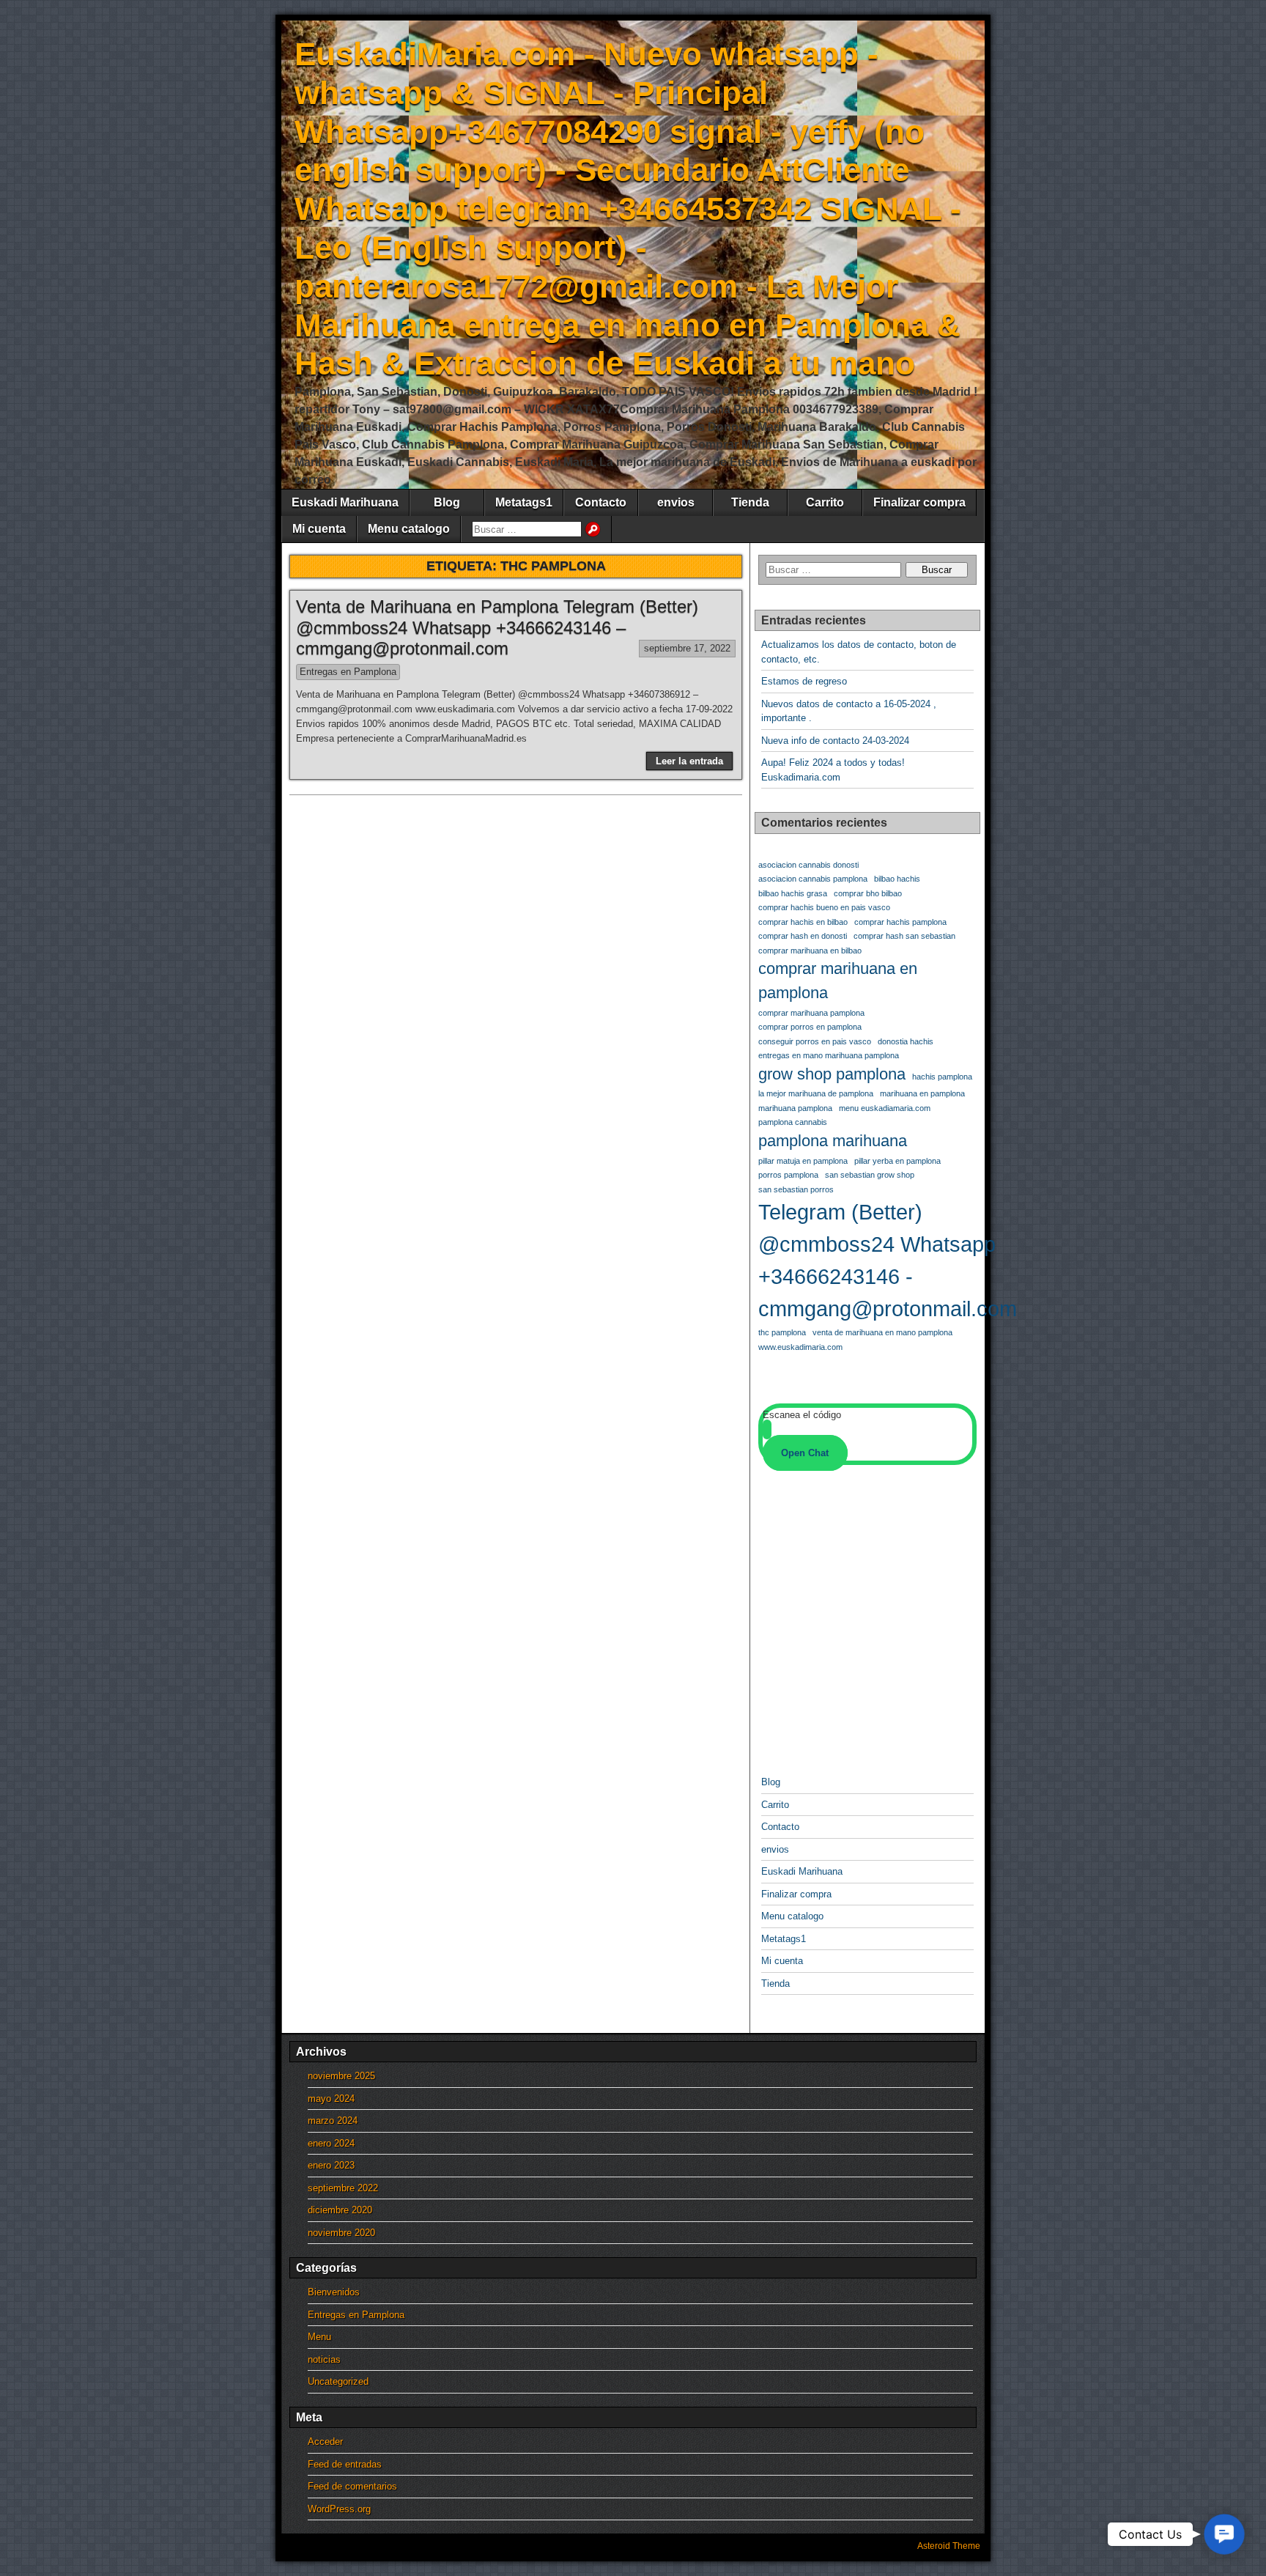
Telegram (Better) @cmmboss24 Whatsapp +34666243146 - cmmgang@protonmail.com (888, 1260)
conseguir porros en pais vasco (815, 1041)
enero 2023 (331, 2165)
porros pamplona (788, 1175)
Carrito (825, 502)
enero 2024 (331, 2143)
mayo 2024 (331, 2099)
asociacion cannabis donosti (808, 865)
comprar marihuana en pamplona (838, 981)
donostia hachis (906, 1041)
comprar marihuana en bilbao (810, 951)
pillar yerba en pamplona (897, 1161)
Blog (447, 502)
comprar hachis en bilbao (803, 922)
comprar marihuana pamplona (811, 1013)
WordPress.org (339, 2509)
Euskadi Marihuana (345, 502)
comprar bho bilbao (868, 893)
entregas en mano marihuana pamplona (829, 1055)
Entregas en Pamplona (348, 672)
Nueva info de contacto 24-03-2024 (835, 741)
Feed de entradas (345, 2464)
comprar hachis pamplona (900, 922)
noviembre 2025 (341, 2076)
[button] (1224, 2534)
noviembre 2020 (341, 2233)
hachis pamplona (942, 1077)
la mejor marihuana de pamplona (816, 1093)
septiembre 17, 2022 (687, 648)
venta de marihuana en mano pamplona (882, 1332)
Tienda (750, 502)
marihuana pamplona (795, 1108)
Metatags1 (524, 502)
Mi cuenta (319, 529)
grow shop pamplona (832, 1074)
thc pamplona (782, 1332)
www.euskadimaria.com (800, 1347)
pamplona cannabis (793, 1122)
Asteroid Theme (949, 2546)
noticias (324, 2359)
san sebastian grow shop (870, 1175)
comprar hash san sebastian (904, 936)
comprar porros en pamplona (810, 1027)
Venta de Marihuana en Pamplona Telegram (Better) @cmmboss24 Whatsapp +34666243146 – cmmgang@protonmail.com (497, 628)
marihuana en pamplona (922, 1093)
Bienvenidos (334, 2292)
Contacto (601, 502)
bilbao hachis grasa (793, 893)
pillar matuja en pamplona (803, 1161)
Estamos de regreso (804, 681)
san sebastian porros (796, 1189)
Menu (319, 2337)
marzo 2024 (333, 2121)
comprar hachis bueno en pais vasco (824, 907)
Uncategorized (338, 2381)
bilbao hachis (897, 879)
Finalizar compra (919, 502)
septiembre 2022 (343, 2188)
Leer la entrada (689, 761)
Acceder (325, 2442)
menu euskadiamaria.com (885, 1108)
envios (676, 502)
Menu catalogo (409, 529)
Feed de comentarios (352, 2486)
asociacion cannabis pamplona (813, 879)
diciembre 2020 (340, 2210)
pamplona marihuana (833, 1141)
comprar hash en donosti (803, 936)
